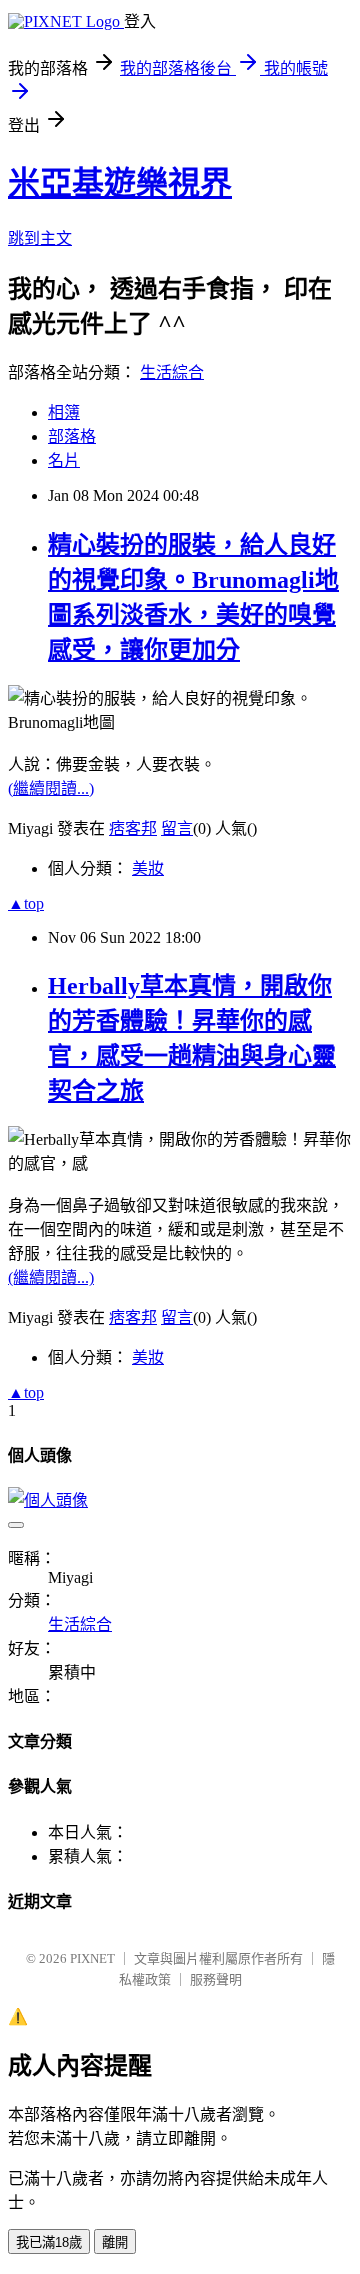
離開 (115, 2242)
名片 (64, 460)
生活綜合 (172, 372)
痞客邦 (133, 828)
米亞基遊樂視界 (120, 183)
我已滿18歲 (49, 2242)
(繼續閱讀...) (51, 788)
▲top (26, 903)
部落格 (72, 436)
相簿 (64, 412)
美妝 (148, 868)
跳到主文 (40, 238)
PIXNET (92, 1958)
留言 (177, 828)
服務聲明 (216, 1979)
